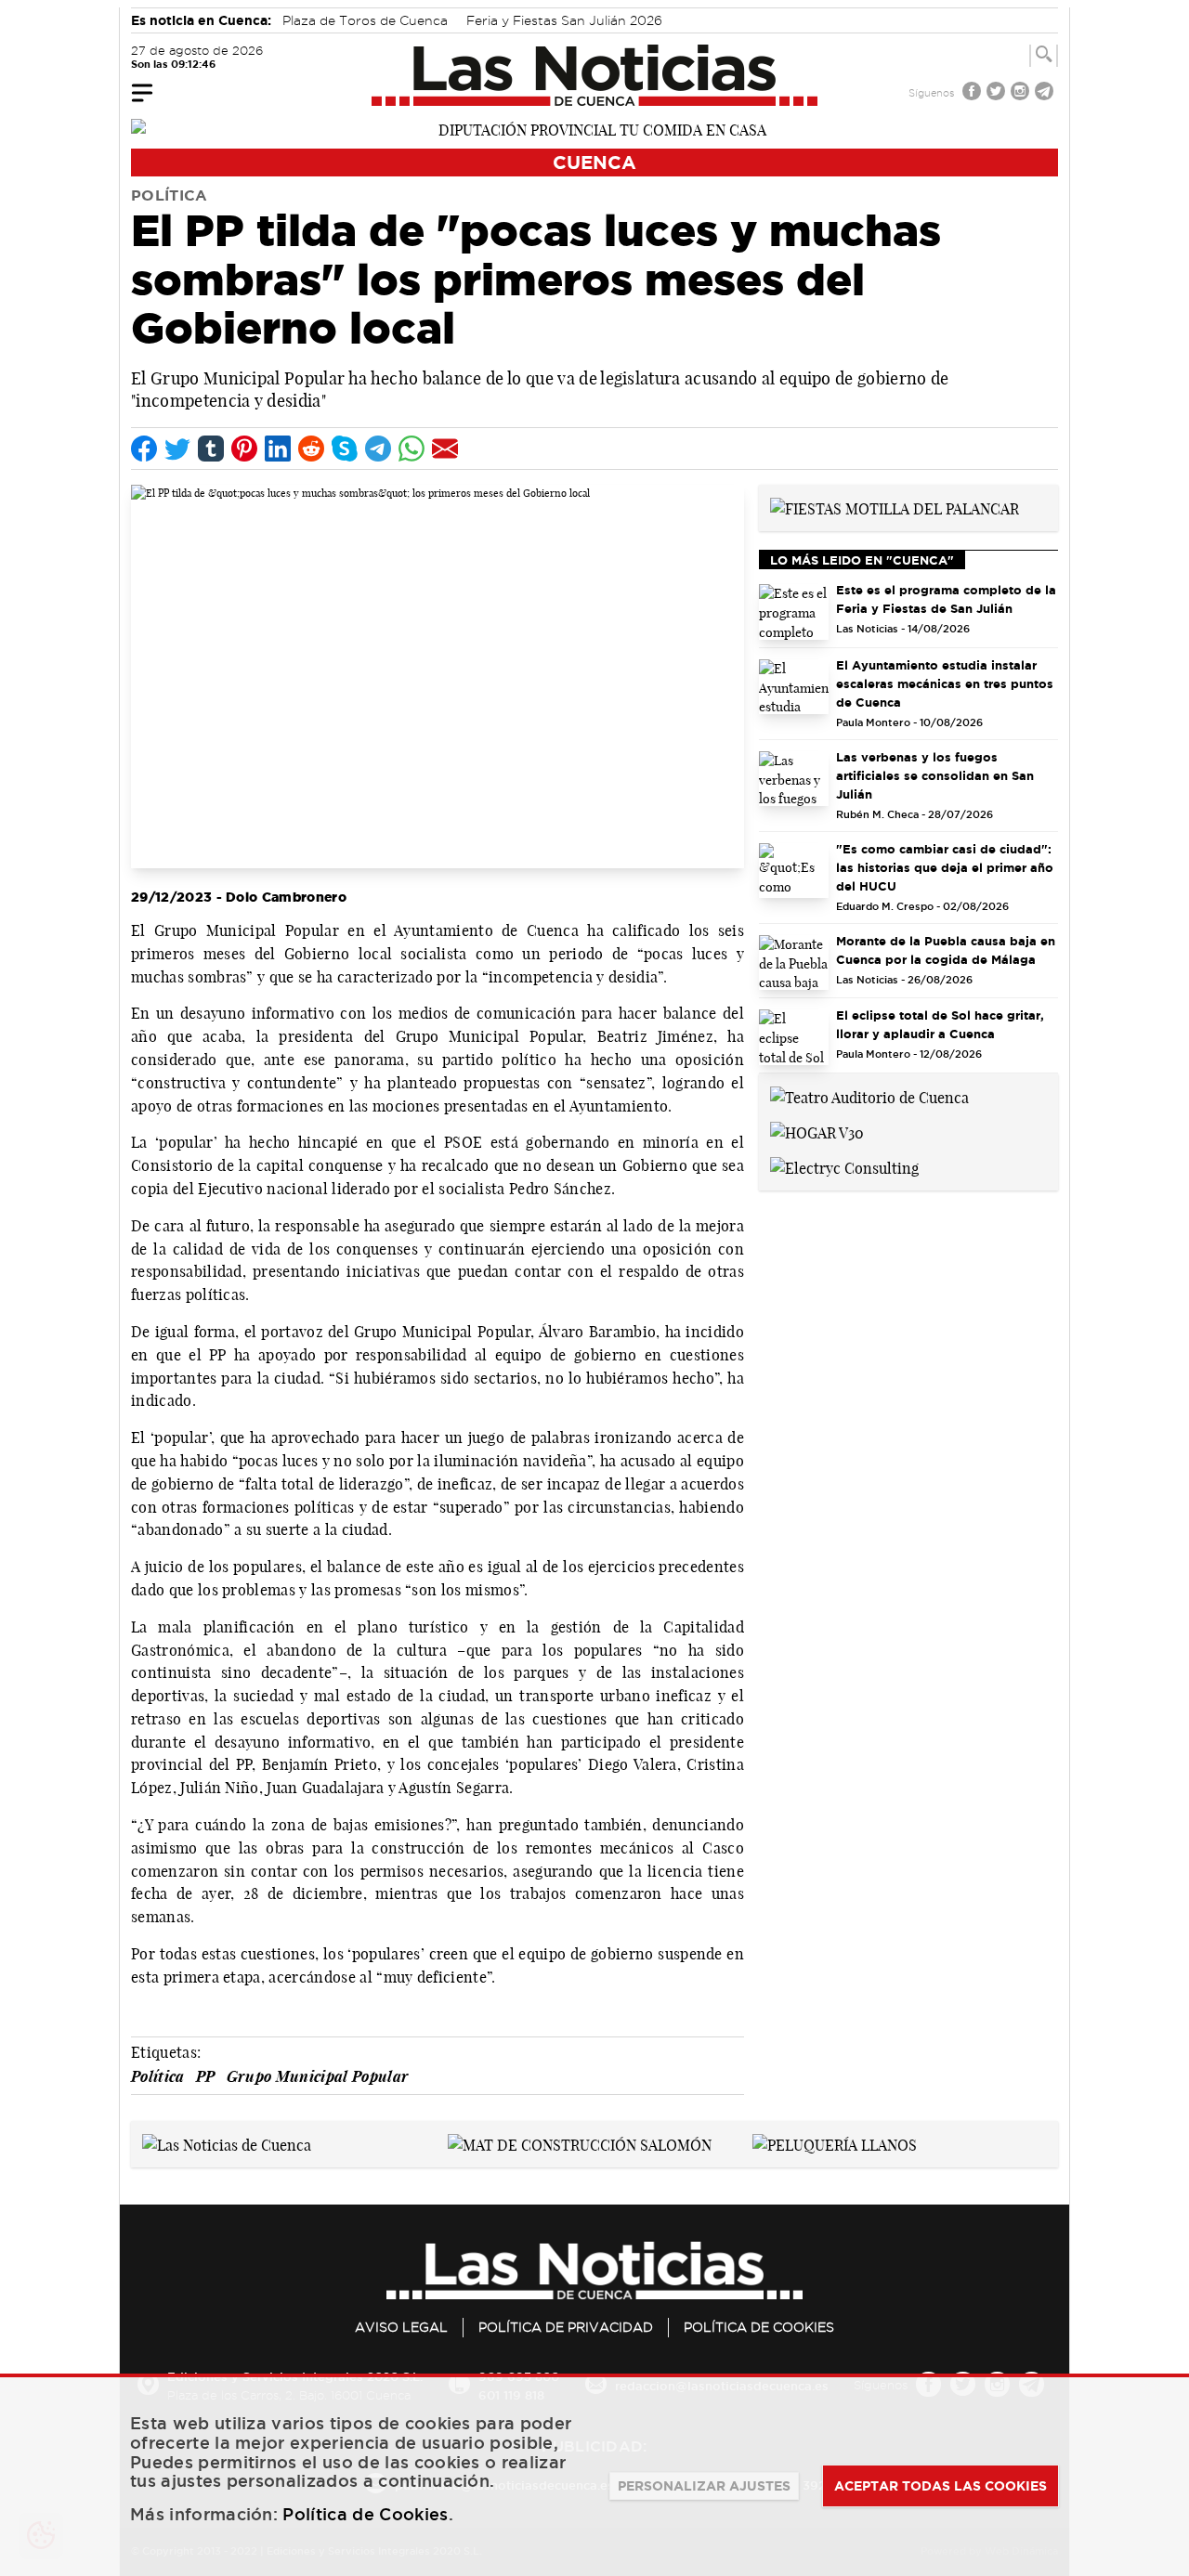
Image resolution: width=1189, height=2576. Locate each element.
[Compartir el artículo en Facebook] (144, 449)
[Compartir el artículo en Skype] (345, 449)
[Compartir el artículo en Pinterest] (244, 449)
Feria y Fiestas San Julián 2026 (564, 20)
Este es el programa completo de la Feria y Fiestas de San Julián (946, 599)
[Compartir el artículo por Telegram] (378, 449)
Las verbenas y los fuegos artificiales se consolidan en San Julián (935, 775)
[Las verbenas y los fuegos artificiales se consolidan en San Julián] (794, 779)
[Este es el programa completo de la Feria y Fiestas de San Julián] (794, 612)
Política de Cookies (759, 2327)
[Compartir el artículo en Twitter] (177, 449)
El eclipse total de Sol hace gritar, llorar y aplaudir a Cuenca (940, 1024)
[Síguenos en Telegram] (1046, 93)
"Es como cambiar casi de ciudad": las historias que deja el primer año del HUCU (945, 867)
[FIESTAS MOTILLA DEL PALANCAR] (895, 507)
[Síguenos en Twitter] (998, 93)
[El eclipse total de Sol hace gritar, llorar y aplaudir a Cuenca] (794, 1037)
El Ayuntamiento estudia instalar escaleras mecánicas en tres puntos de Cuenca (945, 683)
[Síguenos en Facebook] (973, 93)
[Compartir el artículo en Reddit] (311, 449)
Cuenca (594, 162)
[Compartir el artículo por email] (445, 449)
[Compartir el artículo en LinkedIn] (278, 449)
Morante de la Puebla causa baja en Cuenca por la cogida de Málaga (946, 950)
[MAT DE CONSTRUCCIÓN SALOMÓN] (580, 2143)
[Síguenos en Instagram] (1022, 93)
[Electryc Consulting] (844, 1166)
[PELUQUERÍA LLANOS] (835, 2143)
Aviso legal (401, 2327)
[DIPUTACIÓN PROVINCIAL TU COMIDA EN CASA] (594, 128)
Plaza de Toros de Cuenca (365, 20)
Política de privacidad (566, 2327)
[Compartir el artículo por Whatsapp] (412, 449)
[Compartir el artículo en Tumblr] (211, 449)
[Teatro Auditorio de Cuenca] (869, 1096)
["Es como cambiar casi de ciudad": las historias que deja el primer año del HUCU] (794, 871)
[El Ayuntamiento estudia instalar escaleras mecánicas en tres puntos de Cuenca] (794, 687)
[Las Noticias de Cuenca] (595, 75)
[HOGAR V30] (817, 1131)
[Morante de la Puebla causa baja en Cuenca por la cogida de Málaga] (794, 963)
